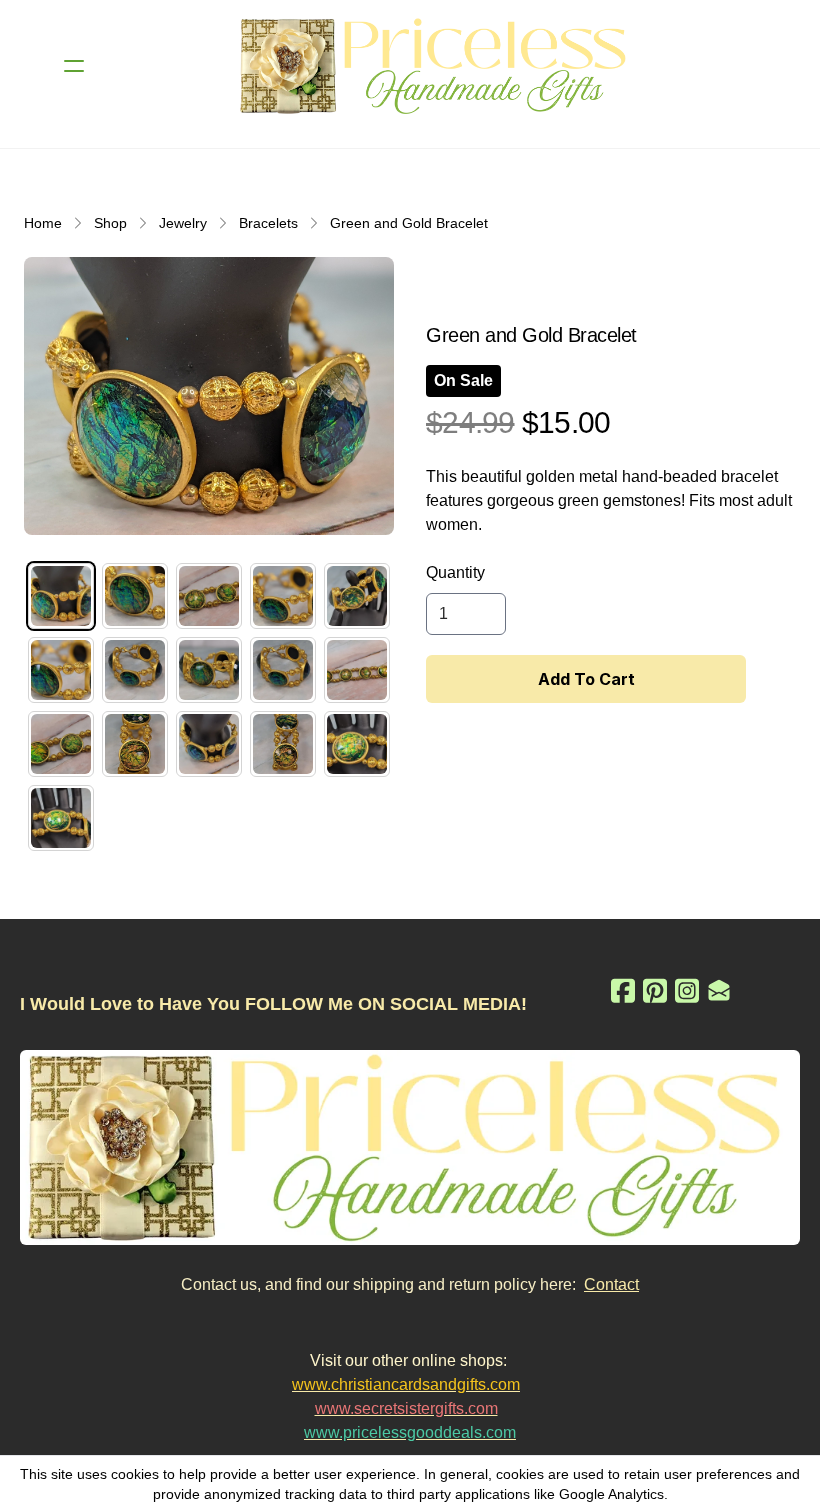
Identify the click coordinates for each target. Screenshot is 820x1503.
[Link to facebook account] (623, 990)
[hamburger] (74, 66)
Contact (611, 1284)
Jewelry (183, 223)
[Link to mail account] (719, 990)
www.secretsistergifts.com (406, 1408)
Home (43, 223)
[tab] (61, 596)
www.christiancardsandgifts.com (406, 1384)
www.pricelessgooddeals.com (410, 1432)
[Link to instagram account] (687, 990)
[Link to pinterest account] (655, 990)
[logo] (436, 66)
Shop (110, 223)
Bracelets (268, 223)
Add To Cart (586, 679)
